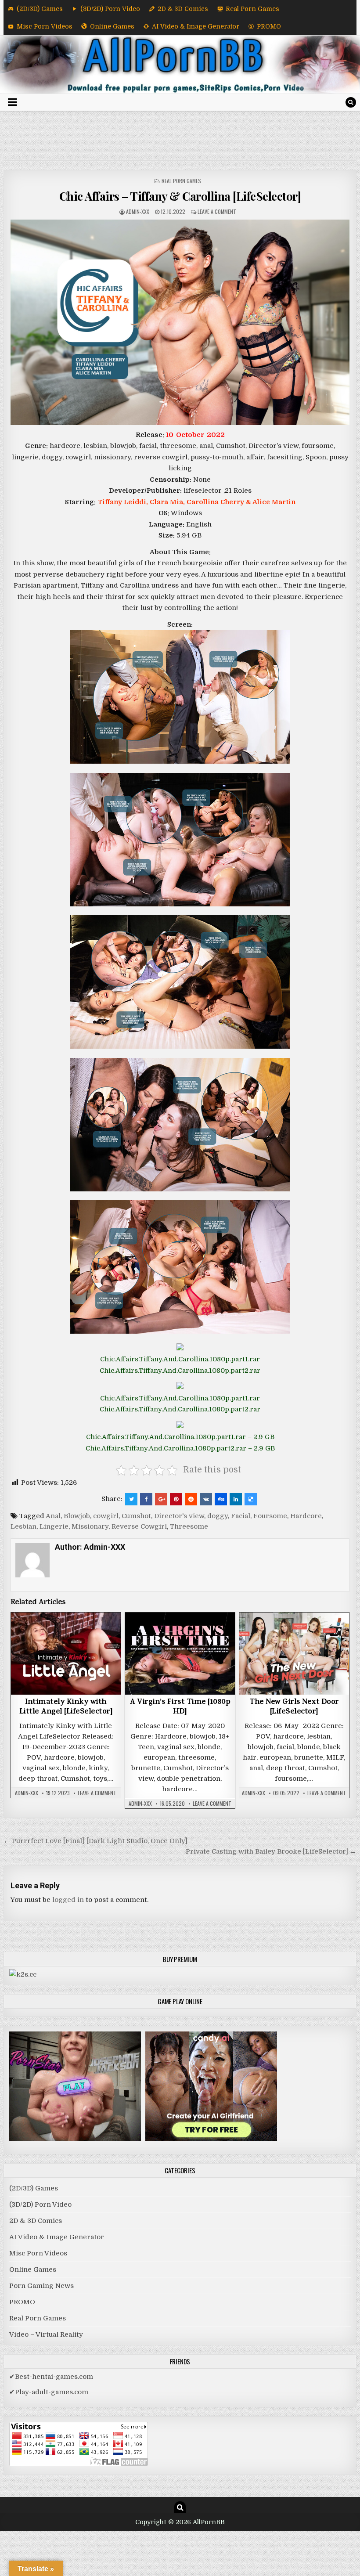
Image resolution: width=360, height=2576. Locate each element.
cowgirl (106, 1516)
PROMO (269, 26)
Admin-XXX (138, 211)
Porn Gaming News (41, 2286)
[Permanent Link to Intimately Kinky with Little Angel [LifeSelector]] (66, 1654)
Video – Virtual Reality (46, 2334)
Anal (53, 1516)
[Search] (351, 102)
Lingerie (54, 1526)
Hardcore (306, 1516)
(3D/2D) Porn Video (110, 9)
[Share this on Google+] (161, 1499)
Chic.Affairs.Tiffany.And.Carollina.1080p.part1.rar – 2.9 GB (180, 1437)
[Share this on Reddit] (191, 1499)
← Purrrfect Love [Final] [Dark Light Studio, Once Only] (95, 1841)
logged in (68, 1900)
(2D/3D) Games (40, 9)
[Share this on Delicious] (251, 1499)
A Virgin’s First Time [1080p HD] (180, 1707)
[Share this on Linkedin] (236, 1499)
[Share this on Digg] (221, 1499)
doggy (218, 1516)
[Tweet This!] (131, 1499)
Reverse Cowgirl (139, 1526)
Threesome (189, 1526)
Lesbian (23, 1526)
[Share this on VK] (206, 1499)
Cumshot (136, 1516)
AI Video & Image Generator (196, 26)
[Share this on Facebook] (146, 1499)
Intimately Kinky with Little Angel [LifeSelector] (66, 1707)
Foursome (270, 1516)
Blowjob (77, 1516)
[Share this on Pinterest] (176, 1499)
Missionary (90, 1526)
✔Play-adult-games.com (49, 2392)
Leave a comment (217, 211)
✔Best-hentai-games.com (51, 2377)
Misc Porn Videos (45, 26)
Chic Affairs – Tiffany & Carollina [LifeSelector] (180, 196)
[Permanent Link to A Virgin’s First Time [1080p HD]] (180, 1654)
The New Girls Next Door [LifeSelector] (294, 1707)
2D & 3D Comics (183, 9)
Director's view (179, 1516)
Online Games (112, 26)
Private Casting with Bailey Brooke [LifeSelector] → (271, 1851)
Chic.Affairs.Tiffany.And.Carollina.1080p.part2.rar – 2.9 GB (180, 1448)
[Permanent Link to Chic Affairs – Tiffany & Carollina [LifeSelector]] (180, 322)
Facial (241, 1516)
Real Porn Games (252, 9)
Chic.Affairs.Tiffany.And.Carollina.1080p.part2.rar (180, 1371)
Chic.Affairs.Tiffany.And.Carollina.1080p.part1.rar (180, 1359)
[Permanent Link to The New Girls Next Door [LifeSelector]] (294, 1654)
